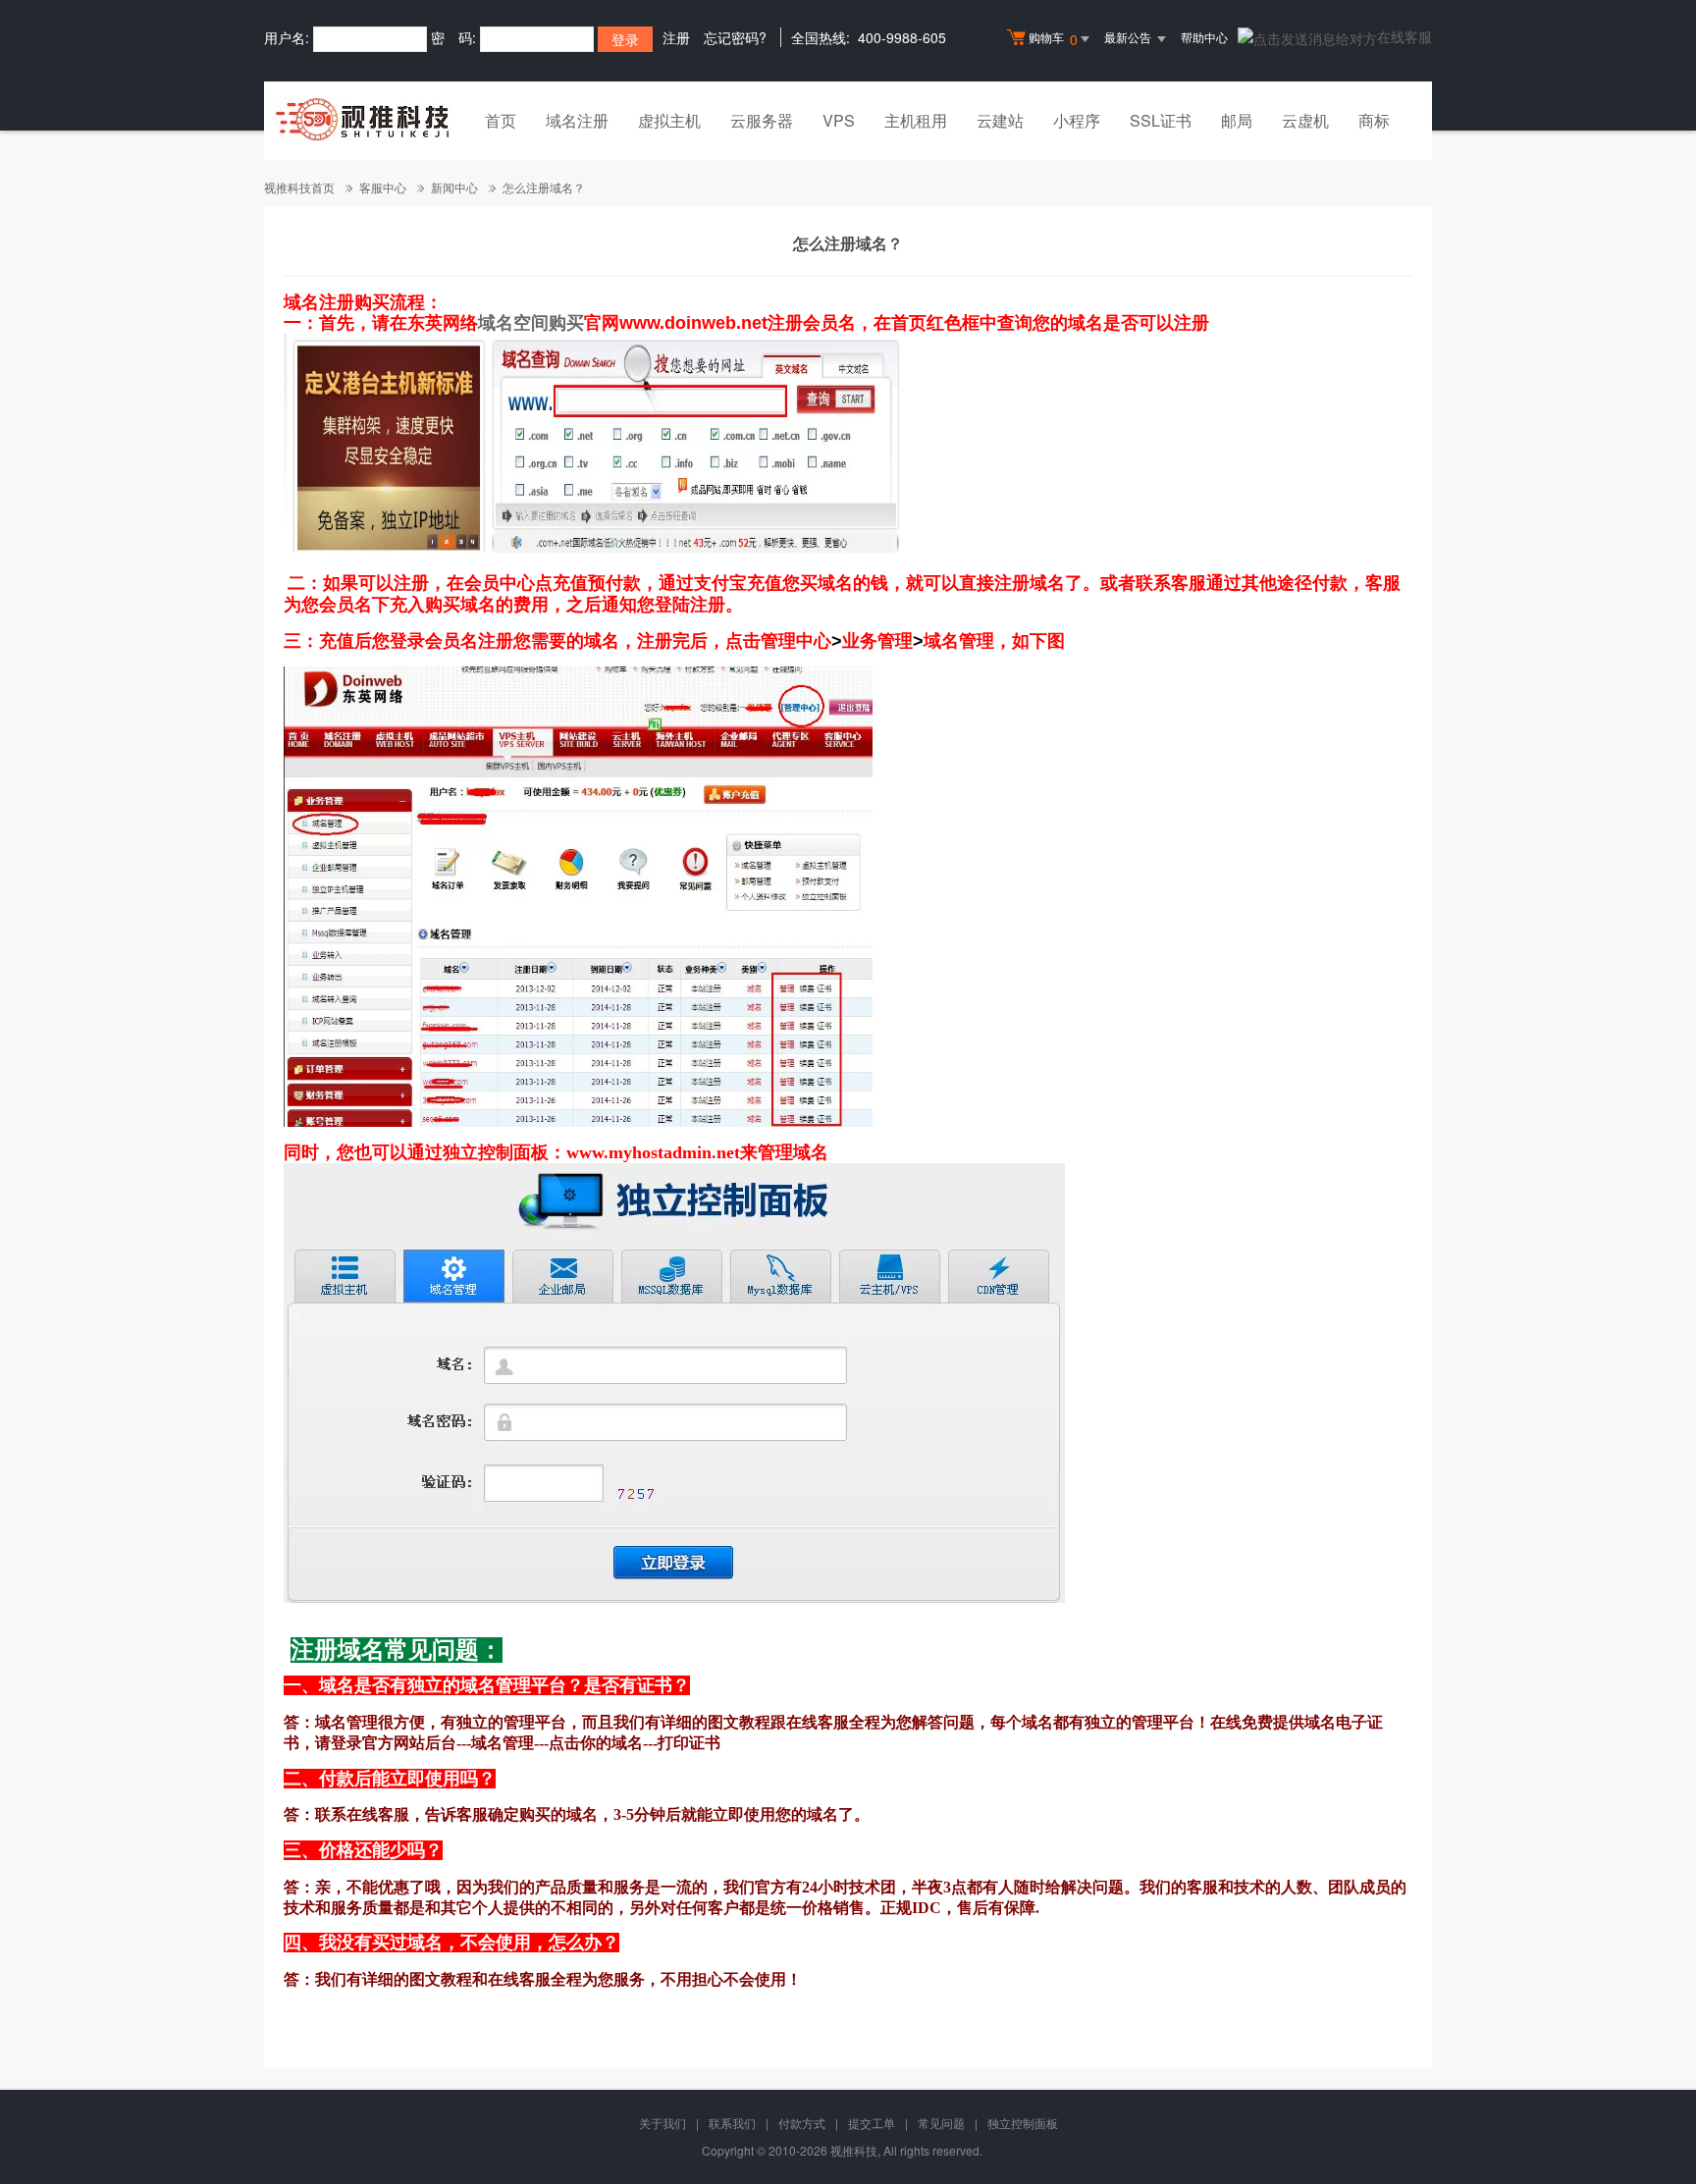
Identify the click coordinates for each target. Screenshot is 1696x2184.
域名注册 (577, 120)
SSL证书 (1161, 120)
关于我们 (662, 2123)
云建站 (1000, 120)
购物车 (1053, 39)
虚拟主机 (669, 120)
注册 (676, 37)
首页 (501, 120)
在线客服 (1404, 36)
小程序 (1077, 120)
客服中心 (383, 187)
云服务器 (762, 120)
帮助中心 (1204, 37)
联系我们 (732, 2123)
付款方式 (802, 2123)
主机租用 (916, 120)
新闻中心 (454, 187)
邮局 (1237, 120)
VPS (839, 120)
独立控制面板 (1023, 2123)
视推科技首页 (299, 187)
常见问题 (941, 2123)
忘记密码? (735, 37)
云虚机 (1305, 120)
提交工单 (872, 2123)
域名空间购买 (531, 323)
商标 (1374, 120)
